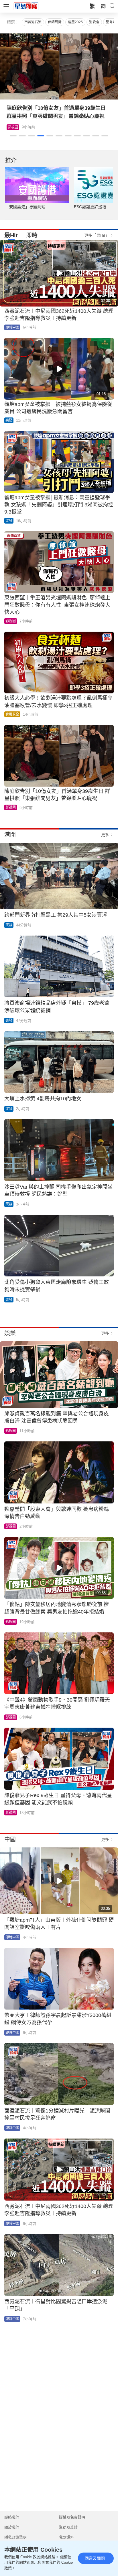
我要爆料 (66, 2537)
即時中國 (12, 327)
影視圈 (11, 621)
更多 (105, 835)
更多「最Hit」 (97, 235)
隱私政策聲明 (15, 2537)
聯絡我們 (12, 2517)
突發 (9, 420)
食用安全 (12, 714)
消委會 (94, 22)
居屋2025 (75, 22)
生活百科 (15, 127)
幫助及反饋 (68, 2527)
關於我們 (12, 2527)
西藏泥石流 (33, 22)
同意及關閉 (95, 2558)
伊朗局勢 (55, 22)
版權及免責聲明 (72, 2517)
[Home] (26, 6)
